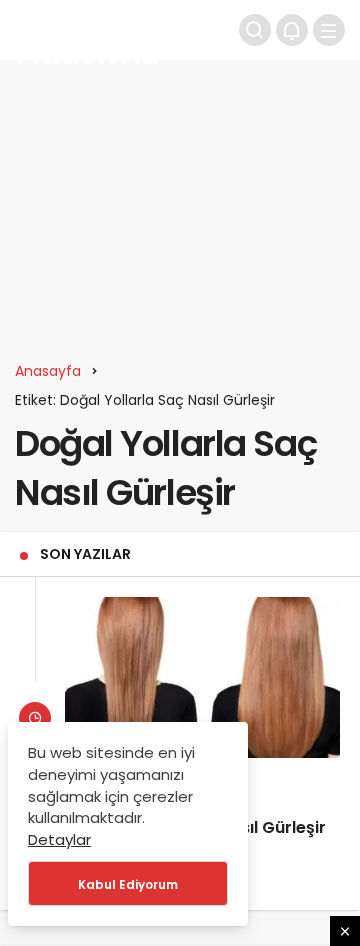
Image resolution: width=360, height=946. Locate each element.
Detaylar (59, 839)
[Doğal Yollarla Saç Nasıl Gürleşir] (202, 677)
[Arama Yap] (255, 30)
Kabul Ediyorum (128, 884)
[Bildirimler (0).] (292, 30)
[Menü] (329, 30)
